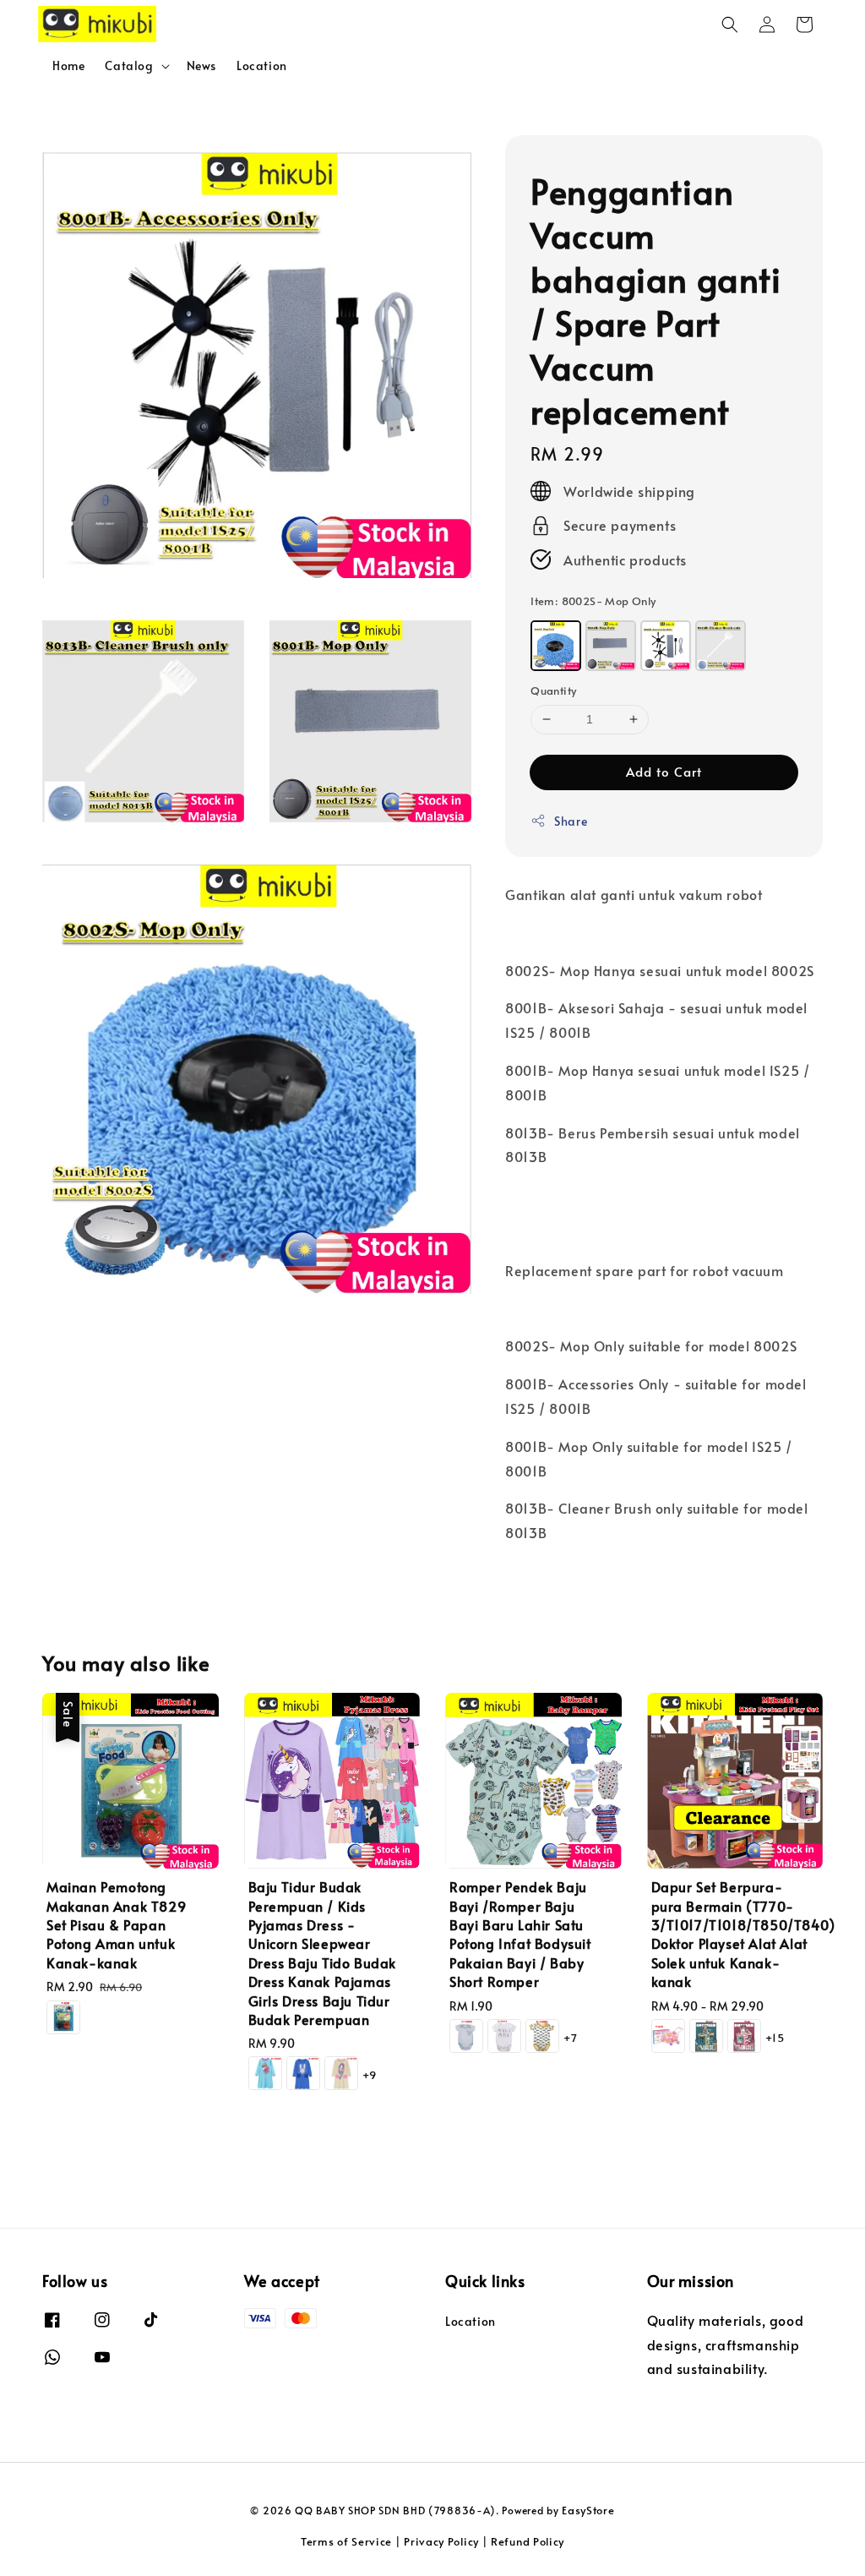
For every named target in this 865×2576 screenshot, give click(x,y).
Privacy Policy (441, 2541)
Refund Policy (528, 2541)
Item (593, 601)
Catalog (129, 66)
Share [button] (571, 821)
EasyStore (588, 2510)
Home (68, 65)
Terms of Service (346, 2541)
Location (262, 65)
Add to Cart (664, 771)
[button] (730, 25)
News (201, 65)
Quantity (553, 690)
